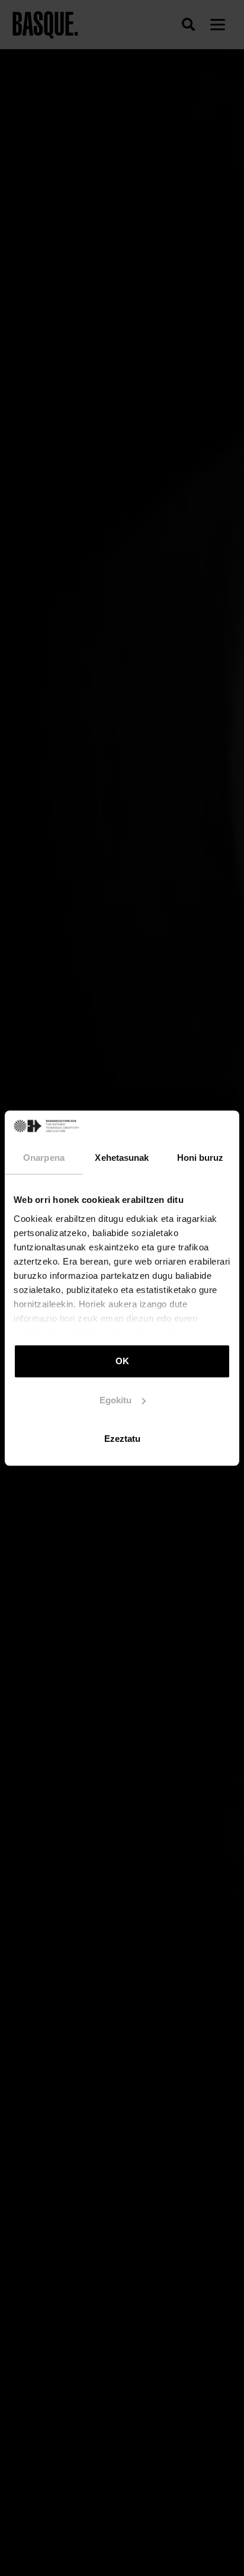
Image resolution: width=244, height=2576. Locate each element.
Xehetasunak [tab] (122, 1158)
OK (122, 1361)
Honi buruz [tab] (200, 1158)
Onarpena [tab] (44, 1158)
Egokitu (115, 1400)
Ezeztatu (122, 1439)
